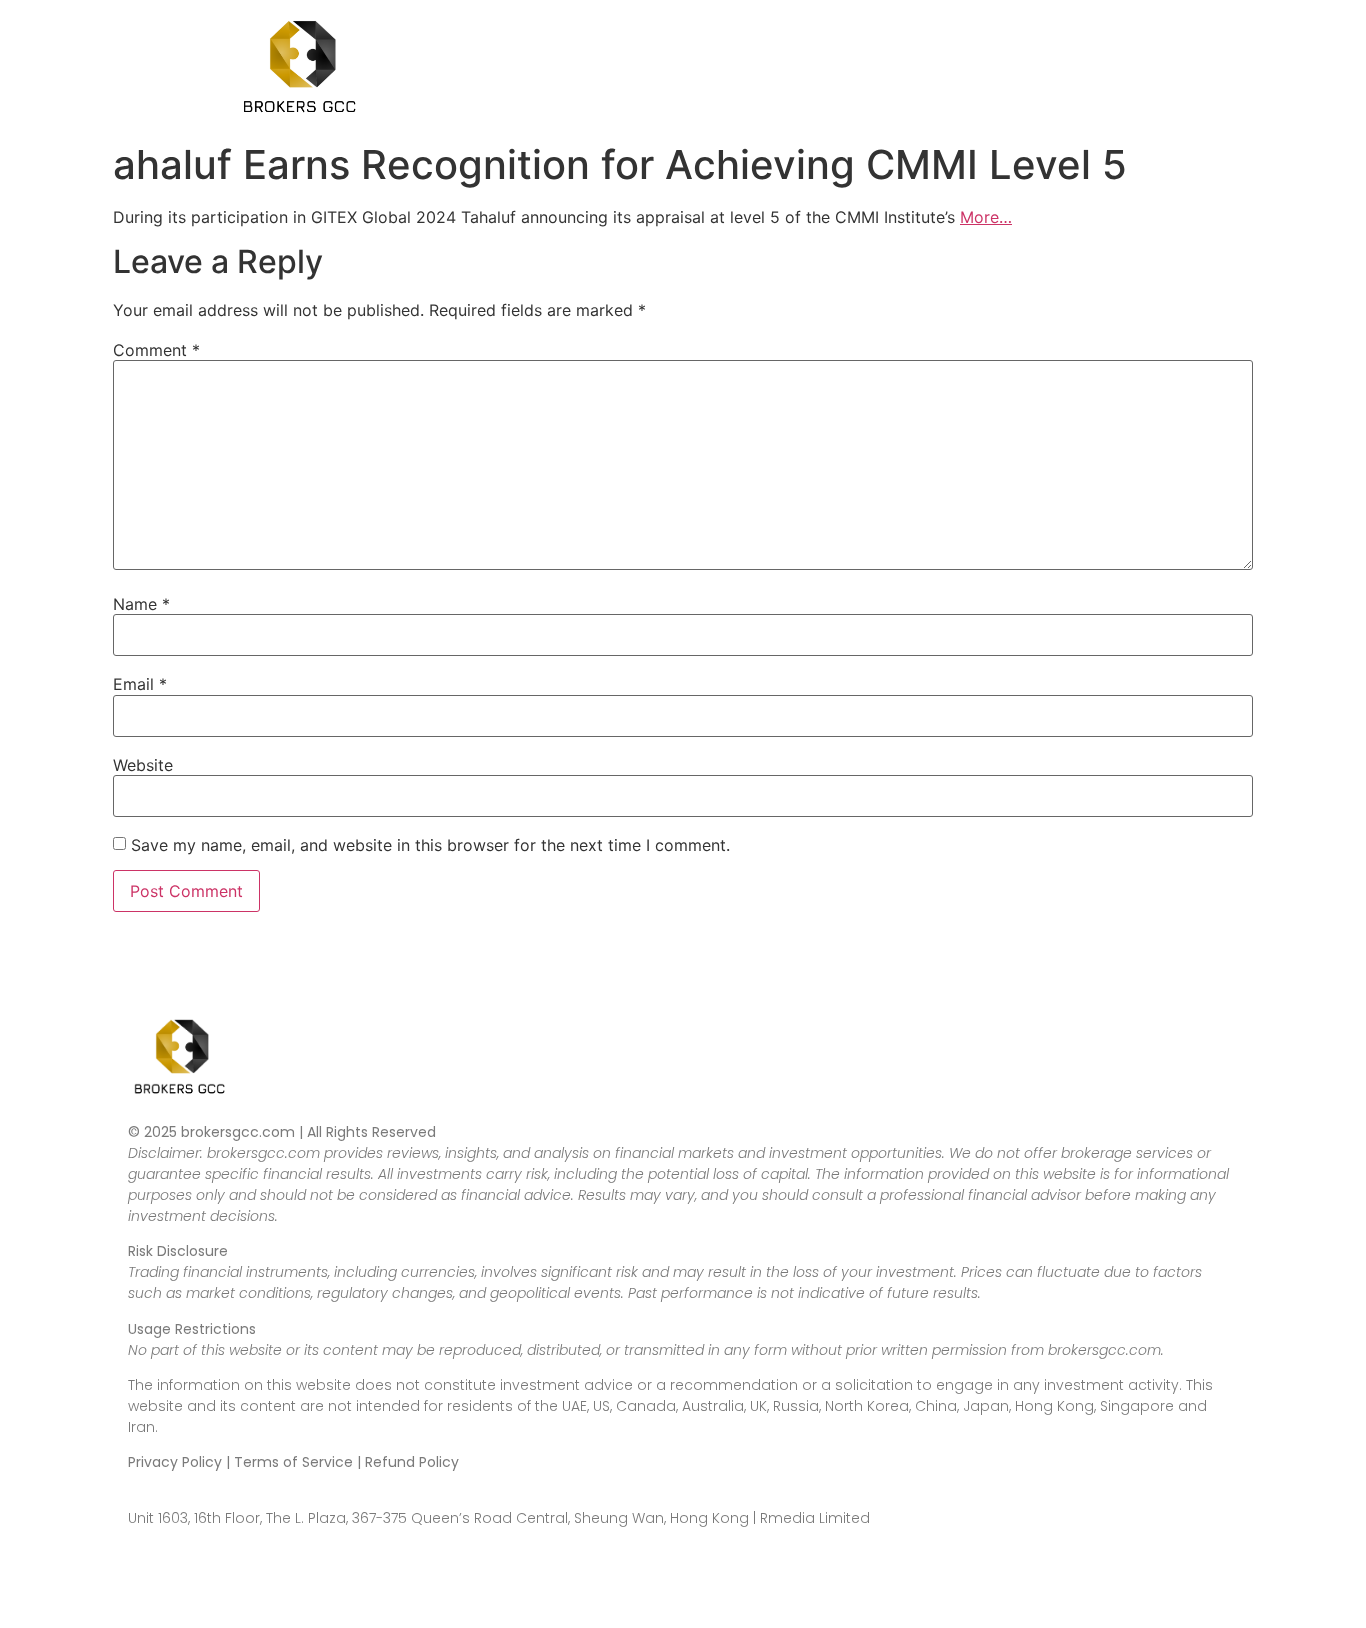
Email (140, 684)
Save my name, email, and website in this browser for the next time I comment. (430, 845)
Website (143, 765)
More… (986, 217)
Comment (156, 350)
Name (141, 604)
